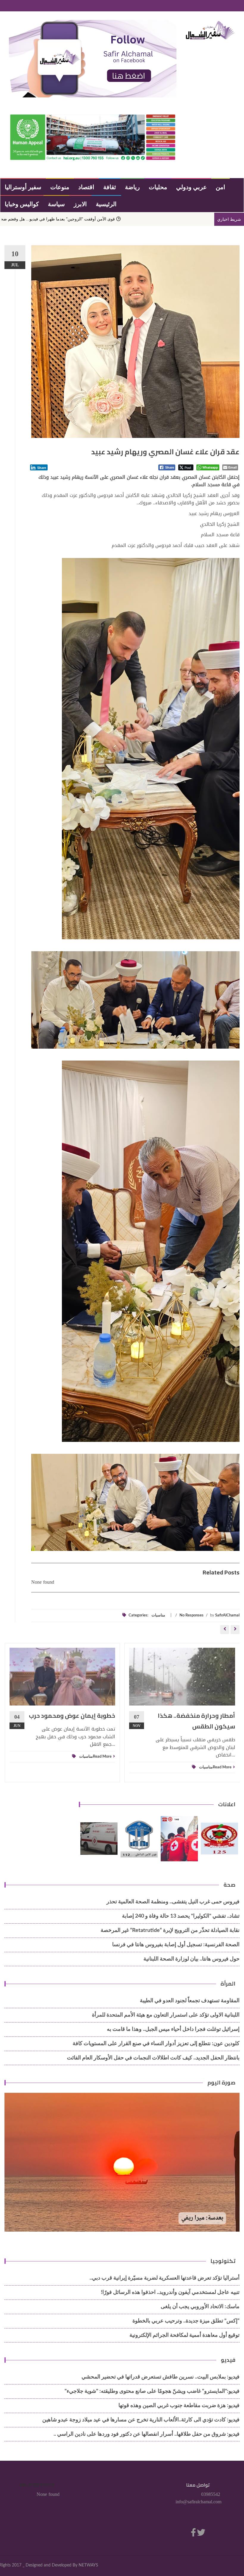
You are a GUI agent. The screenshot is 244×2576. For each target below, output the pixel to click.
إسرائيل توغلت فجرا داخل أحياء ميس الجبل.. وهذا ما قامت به (173, 2029)
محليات (158, 187)
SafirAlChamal (227, 1615)
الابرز (80, 204)
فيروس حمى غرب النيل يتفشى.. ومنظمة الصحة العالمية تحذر (173, 1902)
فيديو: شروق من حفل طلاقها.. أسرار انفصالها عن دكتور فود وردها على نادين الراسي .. (147, 2434)
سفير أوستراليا (23, 187)
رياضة (132, 187)
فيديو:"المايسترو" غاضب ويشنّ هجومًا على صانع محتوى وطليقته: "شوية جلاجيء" (152, 2391)
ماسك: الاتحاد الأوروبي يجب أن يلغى (200, 2307)
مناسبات (158, 1615)
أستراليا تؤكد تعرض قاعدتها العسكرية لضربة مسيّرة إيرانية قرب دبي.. (165, 2278)
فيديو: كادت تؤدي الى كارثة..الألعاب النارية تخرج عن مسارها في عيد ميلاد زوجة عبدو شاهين (141, 2420)
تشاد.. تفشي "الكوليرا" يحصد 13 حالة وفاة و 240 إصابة (181, 1916)
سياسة (56, 204)
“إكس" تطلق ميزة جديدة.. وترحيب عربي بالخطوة (186, 2321)
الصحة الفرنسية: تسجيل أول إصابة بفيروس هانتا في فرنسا (176, 1945)
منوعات (60, 187)
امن (220, 187)
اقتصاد (86, 187)
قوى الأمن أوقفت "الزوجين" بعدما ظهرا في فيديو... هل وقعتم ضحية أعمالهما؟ (146, 219)
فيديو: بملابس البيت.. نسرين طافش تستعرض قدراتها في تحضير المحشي (161, 2377)
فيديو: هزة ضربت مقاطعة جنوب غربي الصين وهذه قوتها (179, 2406)
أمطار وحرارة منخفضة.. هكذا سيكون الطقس (196, 1721)
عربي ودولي (191, 187)
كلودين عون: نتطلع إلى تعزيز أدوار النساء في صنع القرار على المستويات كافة (156, 2044)
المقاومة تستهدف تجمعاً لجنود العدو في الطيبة (190, 2001)
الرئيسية (106, 204)
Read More (102, 1757)
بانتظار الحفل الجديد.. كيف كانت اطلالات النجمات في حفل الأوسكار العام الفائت (153, 2058)
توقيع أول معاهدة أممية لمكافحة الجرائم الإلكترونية (184, 2335)
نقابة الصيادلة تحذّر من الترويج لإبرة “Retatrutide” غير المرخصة (170, 1930)
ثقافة (110, 187)
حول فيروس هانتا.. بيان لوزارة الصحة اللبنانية (191, 1959)
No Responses (191, 1615)
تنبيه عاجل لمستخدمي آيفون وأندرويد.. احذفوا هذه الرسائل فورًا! (170, 2292)
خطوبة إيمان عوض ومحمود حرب (72, 1715)
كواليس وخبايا (22, 204)
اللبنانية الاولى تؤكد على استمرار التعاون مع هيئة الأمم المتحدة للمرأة (166, 2015)
